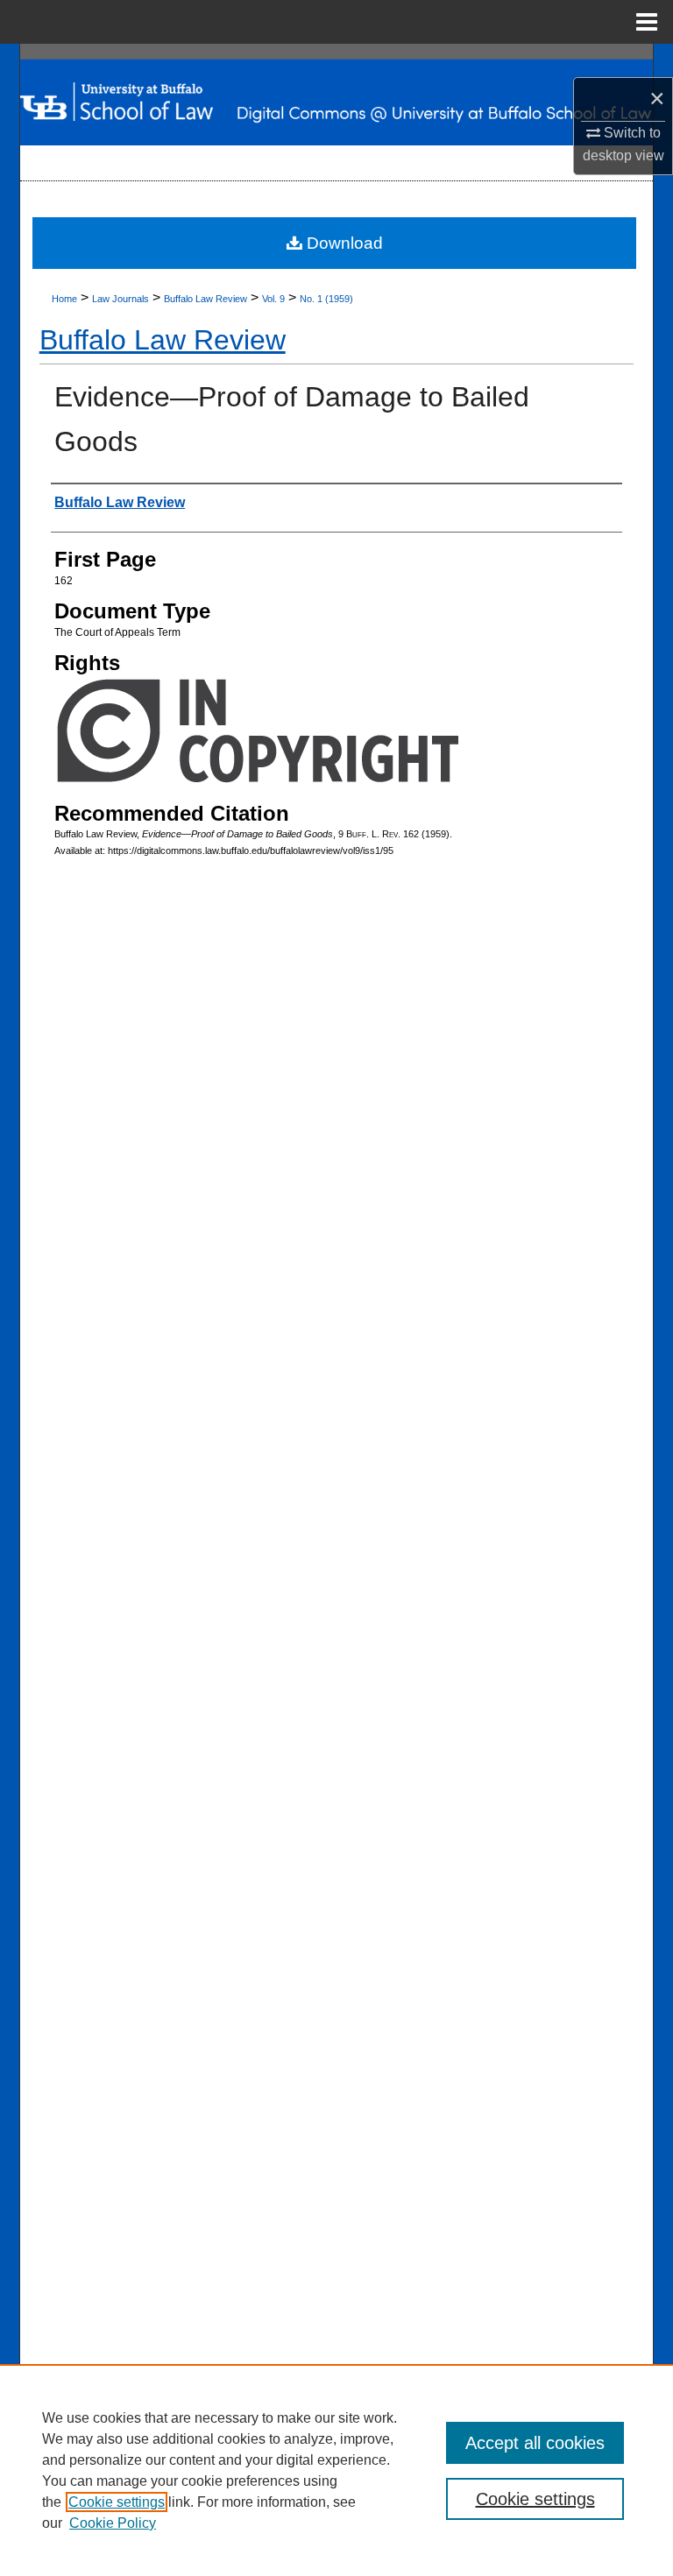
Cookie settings (117, 2502)
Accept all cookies (535, 2443)
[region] (336, 2470)
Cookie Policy (113, 2523)
